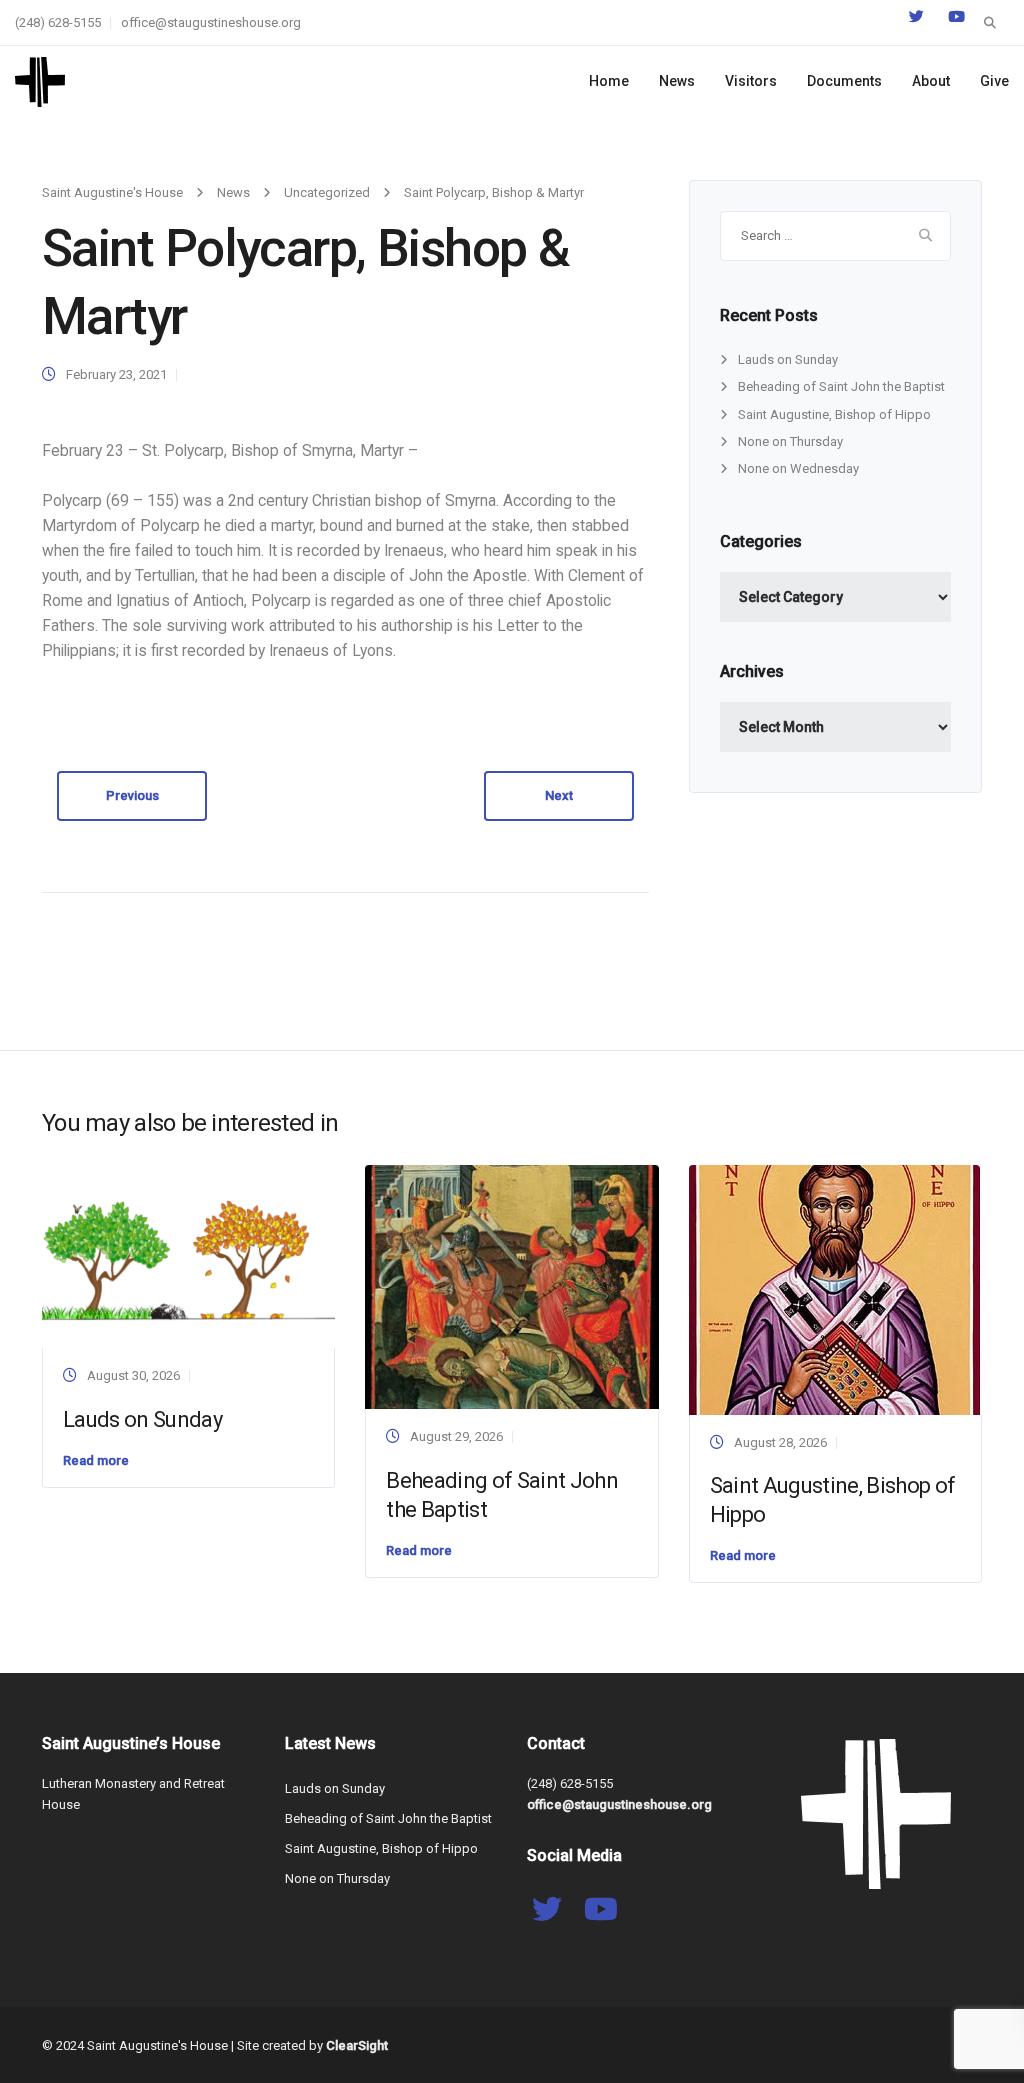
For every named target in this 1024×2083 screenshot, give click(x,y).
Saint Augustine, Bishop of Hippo (834, 414)
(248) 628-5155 (58, 22)
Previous (132, 795)
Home (609, 81)
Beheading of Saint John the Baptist (841, 386)
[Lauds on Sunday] (188, 1255)
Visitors (751, 81)
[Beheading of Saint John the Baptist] (511, 1285)
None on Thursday (790, 441)
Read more (96, 1460)
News (677, 81)
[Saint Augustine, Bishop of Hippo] (834, 1288)
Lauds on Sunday (788, 359)
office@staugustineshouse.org (211, 22)
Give (994, 81)
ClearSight (357, 2045)
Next (559, 795)
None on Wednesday (798, 468)
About (931, 81)
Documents (844, 81)
